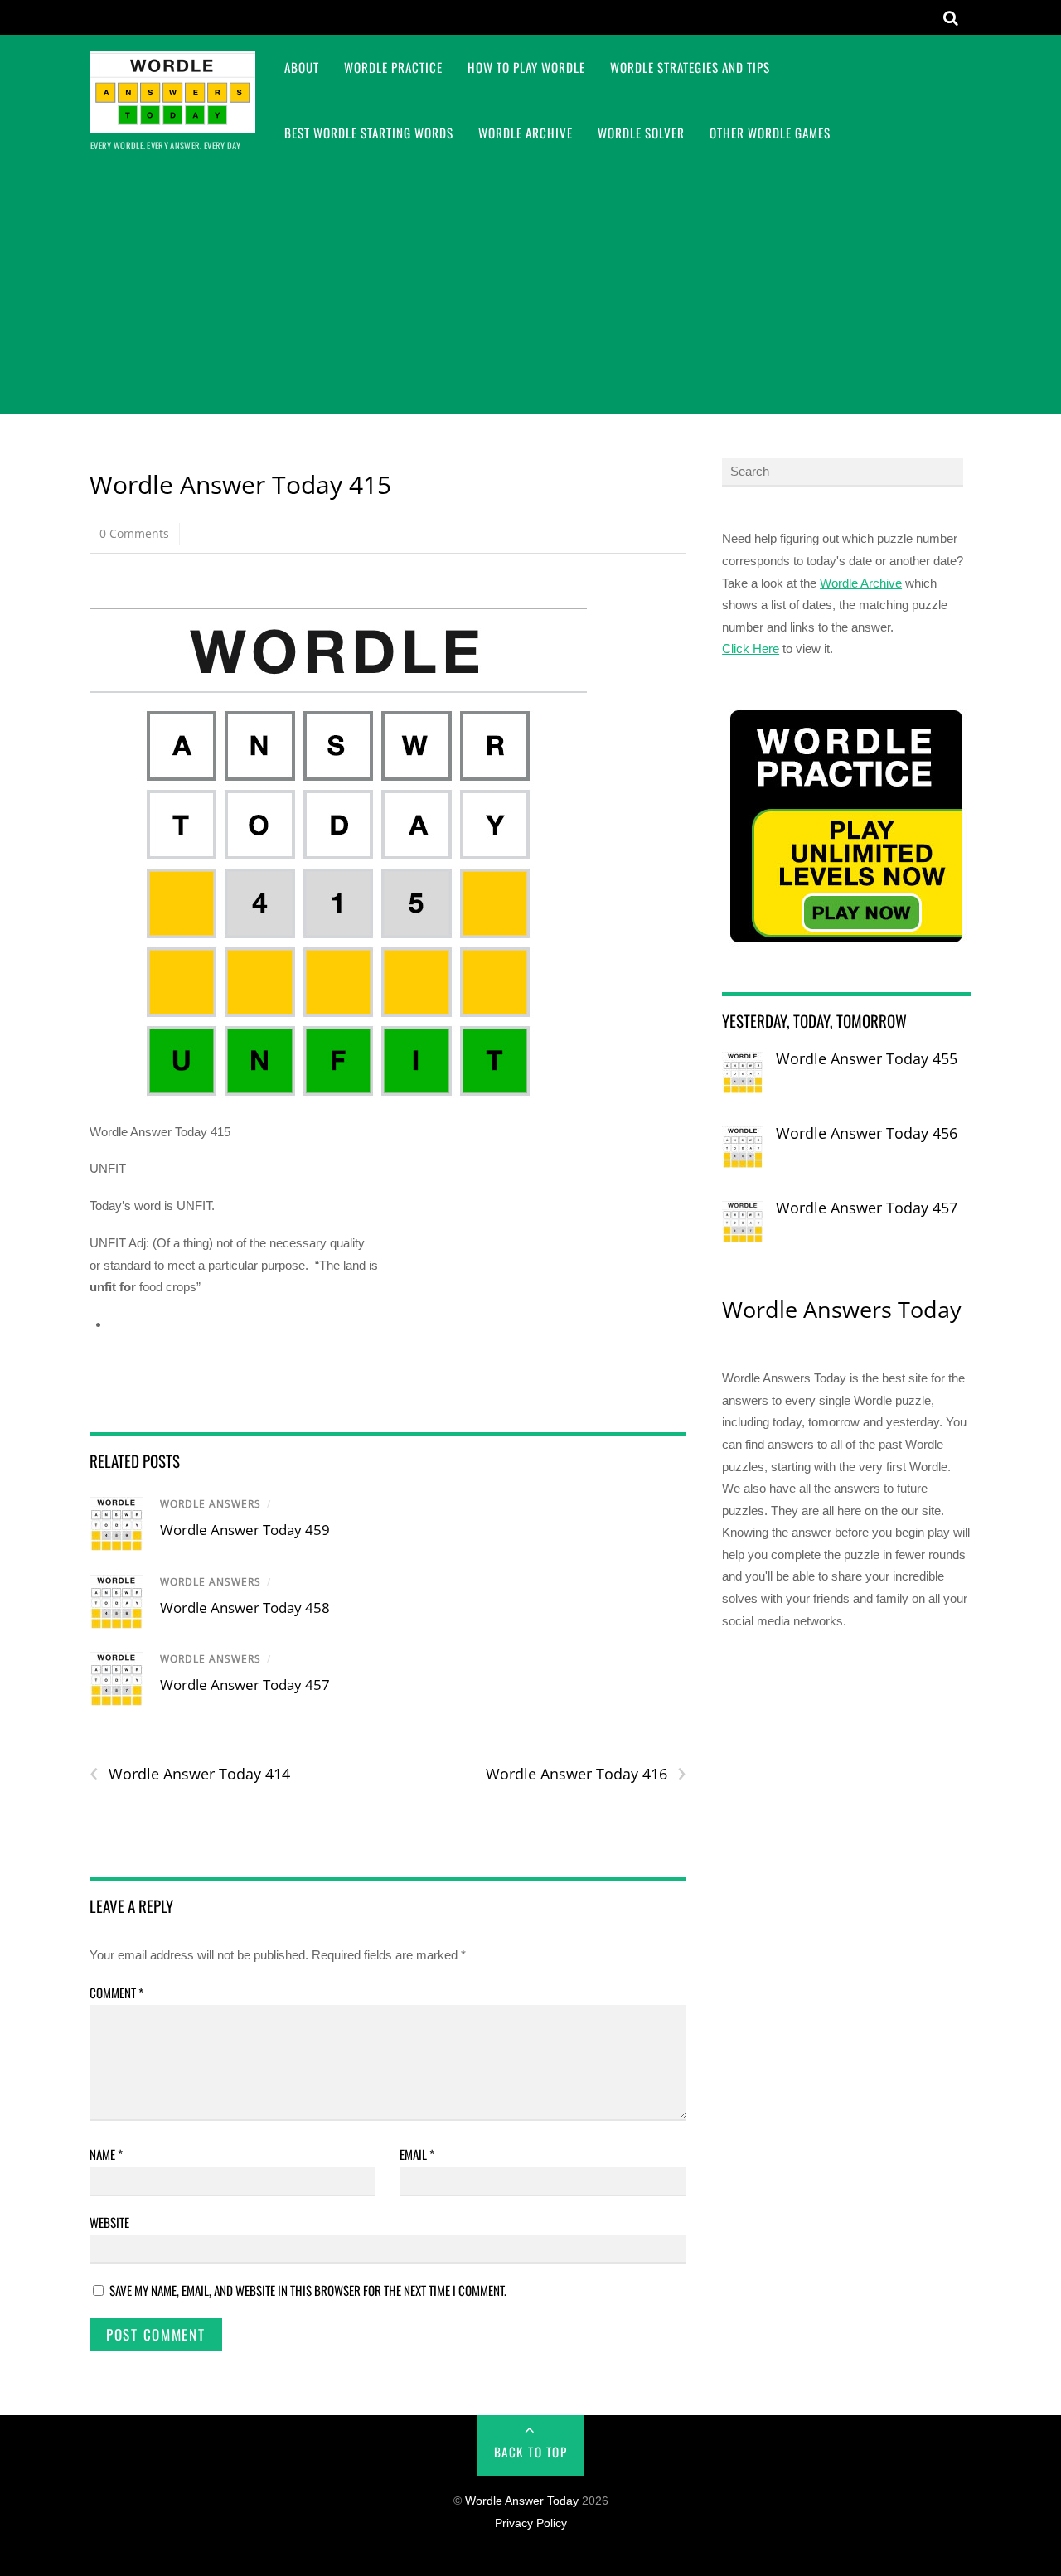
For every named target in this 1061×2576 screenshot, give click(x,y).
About (302, 67)
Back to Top (531, 2452)
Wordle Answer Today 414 (190, 1774)
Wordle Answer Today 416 (586, 1774)
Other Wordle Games (770, 133)
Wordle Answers (211, 1504)
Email (417, 2154)
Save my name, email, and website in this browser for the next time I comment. (308, 2290)
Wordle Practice (393, 67)
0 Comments (134, 533)
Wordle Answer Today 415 (240, 484)
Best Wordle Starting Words (369, 133)
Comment (116, 1993)
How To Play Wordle (526, 67)
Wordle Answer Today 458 (245, 1608)
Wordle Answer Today (522, 2501)
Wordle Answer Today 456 (867, 1133)
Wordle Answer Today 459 (245, 1530)
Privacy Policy (531, 2523)
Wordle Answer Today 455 (867, 1058)
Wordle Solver (641, 133)
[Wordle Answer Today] (172, 122)
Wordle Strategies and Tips (690, 67)
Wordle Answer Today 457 (245, 1685)
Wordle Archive (526, 133)
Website (109, 2222)
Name (106, 2154)
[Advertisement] (530, 289)
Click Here (751, 649)
